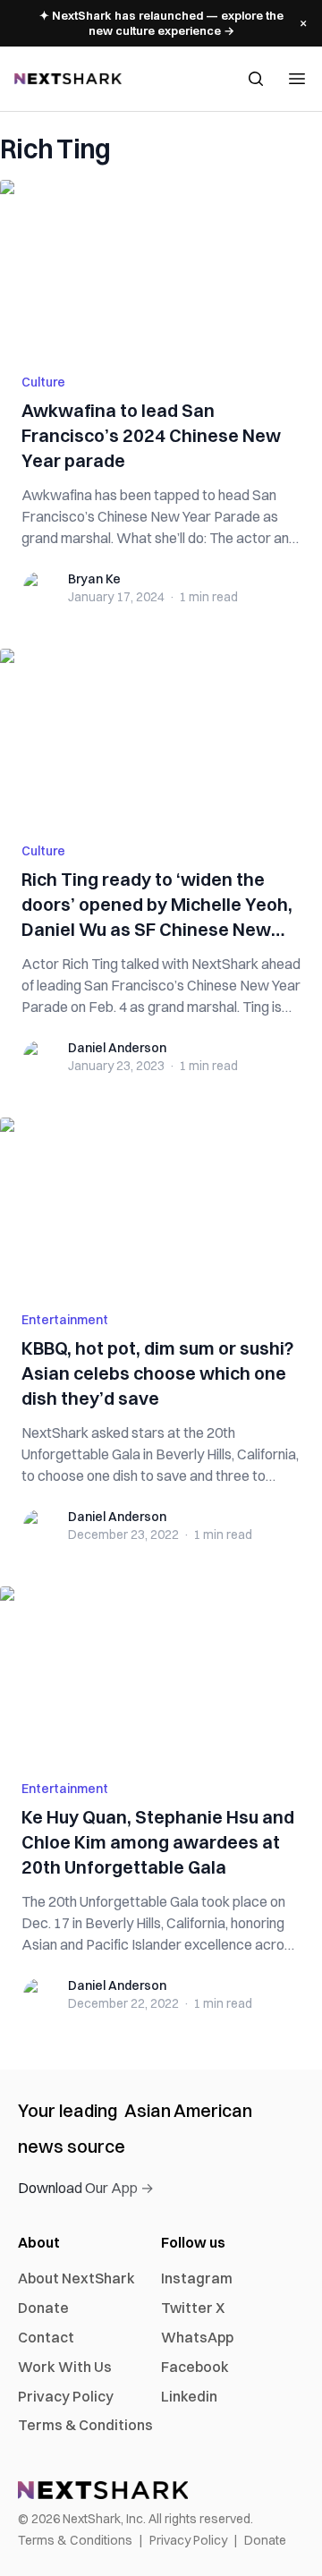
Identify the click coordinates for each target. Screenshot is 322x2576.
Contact (46, 2337)
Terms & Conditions (85, 2425)
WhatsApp (197, 2337)
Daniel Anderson (117, 1048)
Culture (43, 382)
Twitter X (193, 2308)
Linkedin (189, 2396)
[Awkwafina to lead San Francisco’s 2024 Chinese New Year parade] (161, 266)
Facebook (195, 2367)
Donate (43, 2308)
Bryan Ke (94, 579)
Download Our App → (86, 2188)
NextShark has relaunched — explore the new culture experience (161, 23)
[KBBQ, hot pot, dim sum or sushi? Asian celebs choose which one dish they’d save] (161, 1203)
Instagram (197, 2278)
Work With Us (65, 2367)
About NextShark (76, 2278)
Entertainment (65, 1320)
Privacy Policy (66, 2396)
